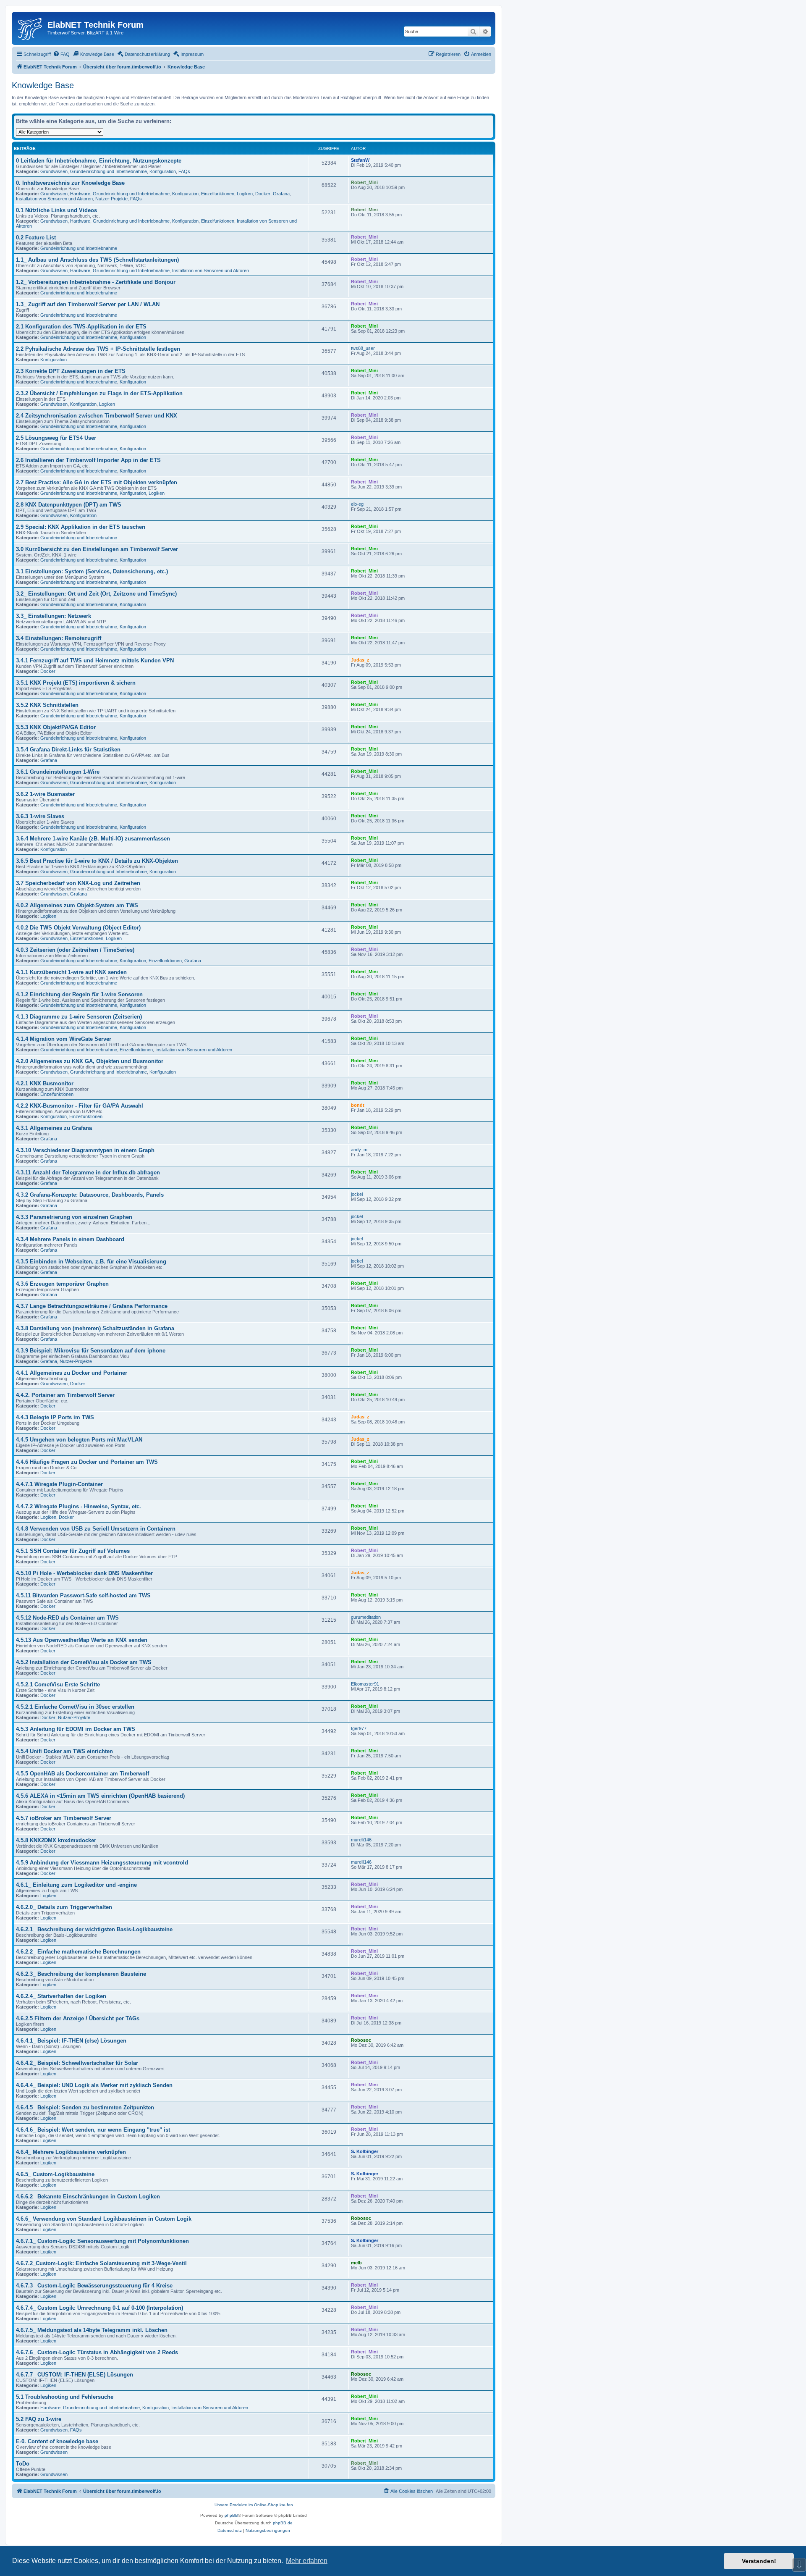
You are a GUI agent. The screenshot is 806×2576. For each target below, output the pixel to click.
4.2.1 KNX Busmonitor (45, 1083)
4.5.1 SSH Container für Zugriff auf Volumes (73, 1551)
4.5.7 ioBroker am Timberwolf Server (64, 1818)
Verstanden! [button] (759, 2561)
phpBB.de (283, 2523)
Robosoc (361, 2040)
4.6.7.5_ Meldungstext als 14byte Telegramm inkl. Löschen (92, 2330)
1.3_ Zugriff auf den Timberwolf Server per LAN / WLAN (88, 304)
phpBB (231, 2515)
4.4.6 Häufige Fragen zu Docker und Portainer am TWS (87, 1462)
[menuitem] (61, 54)
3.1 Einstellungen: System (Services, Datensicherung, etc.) (92, 571)
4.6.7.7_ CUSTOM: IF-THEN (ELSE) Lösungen (75, 2375)
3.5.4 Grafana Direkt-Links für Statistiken (68, 750)
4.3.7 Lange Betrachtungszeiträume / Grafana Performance (92, 1306)
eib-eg (357, 504)
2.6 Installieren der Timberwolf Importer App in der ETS (88, 460)
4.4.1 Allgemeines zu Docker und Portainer (72, 1373)
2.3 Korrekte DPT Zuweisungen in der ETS (71, 371)
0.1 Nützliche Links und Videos (56, 210)
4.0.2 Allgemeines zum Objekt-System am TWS (77, 905)
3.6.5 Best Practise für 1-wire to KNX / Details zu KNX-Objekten (97, 861)
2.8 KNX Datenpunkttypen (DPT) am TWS (69, 505)
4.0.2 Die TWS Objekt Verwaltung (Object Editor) (78, 928)
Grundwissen (54, 171)
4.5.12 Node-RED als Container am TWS (67, 1618)
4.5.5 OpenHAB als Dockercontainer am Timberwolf (82, 1774)
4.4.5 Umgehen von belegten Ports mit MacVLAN (79, 1440)
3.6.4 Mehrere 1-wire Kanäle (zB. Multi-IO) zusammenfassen (93, 839)
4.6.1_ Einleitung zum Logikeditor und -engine (76, 1885)
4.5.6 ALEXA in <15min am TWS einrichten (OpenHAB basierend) (100, 1796)
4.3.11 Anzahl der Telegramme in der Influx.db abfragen (88, 1172)
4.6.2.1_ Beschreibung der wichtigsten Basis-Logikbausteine (94, 1929)
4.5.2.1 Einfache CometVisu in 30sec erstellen (75, 1707)
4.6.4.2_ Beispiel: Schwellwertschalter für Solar (77, 2063)
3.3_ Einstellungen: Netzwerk (54, 616)
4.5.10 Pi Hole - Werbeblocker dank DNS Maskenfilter (84, 1573)
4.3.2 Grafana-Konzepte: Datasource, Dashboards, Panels (90, 1195)
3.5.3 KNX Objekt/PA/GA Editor (56, 727)
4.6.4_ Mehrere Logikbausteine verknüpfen (71, 2152)
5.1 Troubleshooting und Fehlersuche (65, 2397)
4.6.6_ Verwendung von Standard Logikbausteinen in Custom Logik (104, 2219)
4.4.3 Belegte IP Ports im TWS (55, 1417)
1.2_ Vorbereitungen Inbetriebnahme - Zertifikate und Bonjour (96, 282)
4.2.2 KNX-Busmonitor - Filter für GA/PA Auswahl (80, 1106)
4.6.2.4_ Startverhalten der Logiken (61, 1996)
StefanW (360, 160)
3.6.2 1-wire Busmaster (45, 794)
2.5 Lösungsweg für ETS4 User (56, 438)
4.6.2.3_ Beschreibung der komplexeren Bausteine (81, 1974)
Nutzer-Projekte (111, 199)
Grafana (281, 194)
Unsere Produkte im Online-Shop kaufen (254, 2505)
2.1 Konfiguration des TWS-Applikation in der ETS (81, 327)
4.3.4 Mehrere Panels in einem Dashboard (70, 1239)
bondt (358, 1105)
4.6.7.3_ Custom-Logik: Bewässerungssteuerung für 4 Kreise (94, 2286)
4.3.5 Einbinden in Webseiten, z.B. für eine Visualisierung (91, 1262)
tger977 (359, 1728)
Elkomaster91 (365, 1684)
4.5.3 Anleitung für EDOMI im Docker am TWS (76, 1729)
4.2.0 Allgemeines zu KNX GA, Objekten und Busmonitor (90, 1061)
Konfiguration (163, 171)
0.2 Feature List (36, 238)
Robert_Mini (364, 182)
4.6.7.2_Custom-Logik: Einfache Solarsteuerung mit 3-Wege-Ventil (101, 2263)
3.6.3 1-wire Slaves (40, 816)
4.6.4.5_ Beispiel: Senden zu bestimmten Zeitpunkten (85, 2107)
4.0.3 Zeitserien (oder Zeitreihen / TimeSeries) (75, 950)
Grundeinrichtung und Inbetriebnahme (109, 171)
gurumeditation (366, 1617)
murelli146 (361, 1840)
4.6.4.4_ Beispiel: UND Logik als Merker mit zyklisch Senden (94, 2085)
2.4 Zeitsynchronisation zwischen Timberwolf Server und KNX (97, 416)
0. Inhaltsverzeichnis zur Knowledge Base (70, 183)
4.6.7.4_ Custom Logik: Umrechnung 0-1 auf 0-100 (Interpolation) (99, 2308)
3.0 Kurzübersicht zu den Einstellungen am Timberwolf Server (97, 549)
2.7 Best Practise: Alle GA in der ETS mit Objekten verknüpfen (97, 482)
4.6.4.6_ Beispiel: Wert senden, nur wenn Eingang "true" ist (93, 2130)
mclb (356, 2263)
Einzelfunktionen (218, 194)
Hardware (80, 194)
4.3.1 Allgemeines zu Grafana (54, 1128)
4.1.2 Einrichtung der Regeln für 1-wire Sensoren (79, 994)
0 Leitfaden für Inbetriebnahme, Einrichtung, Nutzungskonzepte (99, 161)
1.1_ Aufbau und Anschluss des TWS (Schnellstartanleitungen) (97, 260)
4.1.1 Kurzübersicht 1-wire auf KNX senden (71, 972)
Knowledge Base (43, 85)
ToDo (23, 2464)
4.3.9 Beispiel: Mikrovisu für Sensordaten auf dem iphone (91, 1351)
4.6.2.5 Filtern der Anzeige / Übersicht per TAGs (78, 2018)
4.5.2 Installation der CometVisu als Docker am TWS (84, 1662)
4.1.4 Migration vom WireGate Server (64, 1039)
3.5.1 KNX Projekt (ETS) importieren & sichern (76, 683)
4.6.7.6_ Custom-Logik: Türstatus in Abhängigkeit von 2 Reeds (97, 2352)
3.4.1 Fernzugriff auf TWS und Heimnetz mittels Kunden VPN (95, 660)
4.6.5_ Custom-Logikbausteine (55, 2174)
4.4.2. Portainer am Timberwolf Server (65, 1395)
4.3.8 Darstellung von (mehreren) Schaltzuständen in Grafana (95, 1328)
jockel (357, 1194)
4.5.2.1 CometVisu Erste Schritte (58, 1685)
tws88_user (363, 348)
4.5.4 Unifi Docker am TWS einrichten (64, 1751)
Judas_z (360, 660)
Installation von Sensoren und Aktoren (54, 199)
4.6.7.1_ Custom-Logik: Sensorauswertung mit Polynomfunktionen (102, 2241)
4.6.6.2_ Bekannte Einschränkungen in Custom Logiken (88, 2197)
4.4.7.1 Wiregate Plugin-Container (59, 1484)
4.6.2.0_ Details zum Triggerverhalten (64, 1907)
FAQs (184, 171)
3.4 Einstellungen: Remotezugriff (59, 638)
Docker (263, 194)
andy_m (359, 1150)
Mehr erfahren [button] (307, 2561)
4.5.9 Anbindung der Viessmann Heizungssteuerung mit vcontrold (102, 1863)
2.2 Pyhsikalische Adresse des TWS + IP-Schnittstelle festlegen (98, 349)
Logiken (245, 194)
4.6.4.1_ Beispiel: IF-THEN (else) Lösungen (71, 2041)
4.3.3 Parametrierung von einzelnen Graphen (74, 1217)
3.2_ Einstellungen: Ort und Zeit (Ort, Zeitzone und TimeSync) (96, 594)
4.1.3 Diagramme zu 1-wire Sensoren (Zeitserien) (79, 1017)
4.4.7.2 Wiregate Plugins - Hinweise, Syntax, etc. (79, 1506)
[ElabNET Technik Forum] (31, 27)
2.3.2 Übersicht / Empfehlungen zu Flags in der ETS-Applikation (99, 393)
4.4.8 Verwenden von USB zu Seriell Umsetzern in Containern (96, 1529)
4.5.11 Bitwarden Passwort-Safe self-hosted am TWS (83, 1595)
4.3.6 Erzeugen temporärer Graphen (62, 1284)
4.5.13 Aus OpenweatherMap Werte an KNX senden (82, 1640)
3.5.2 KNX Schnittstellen (47, 705)
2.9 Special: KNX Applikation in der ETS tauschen (81, 527)
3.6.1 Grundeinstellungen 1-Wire (58, 772)
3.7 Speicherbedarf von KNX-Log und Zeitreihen (78, 883)
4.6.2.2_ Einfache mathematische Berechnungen (78, 1952)
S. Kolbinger (365, 2151)
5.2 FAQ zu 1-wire (39, 2419)
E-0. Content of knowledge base (57, 2441)
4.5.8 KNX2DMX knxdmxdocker (56, 1840)
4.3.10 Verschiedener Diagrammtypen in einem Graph (85, 1150)
